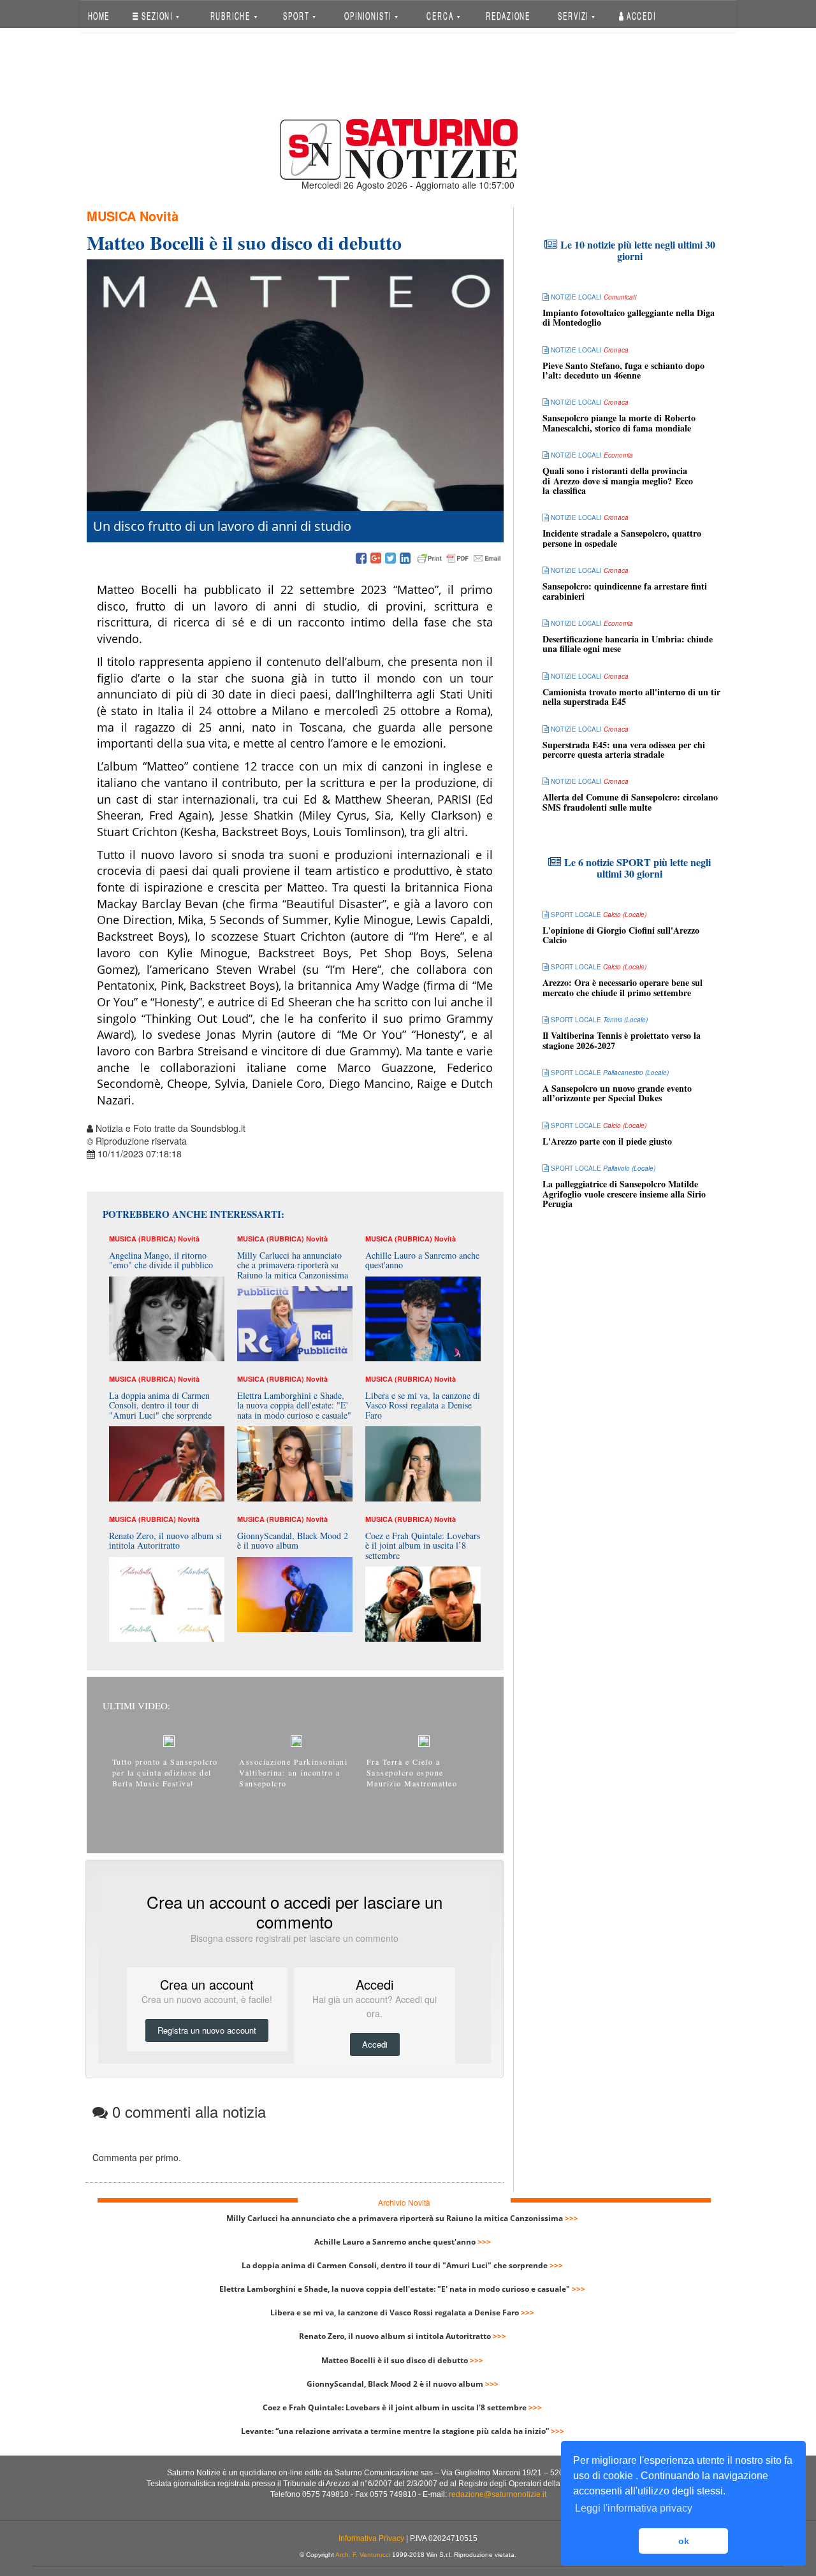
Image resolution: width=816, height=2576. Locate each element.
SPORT (297, 16)
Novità (159, 216)
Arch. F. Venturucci (363, 2555)
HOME (98, 16)
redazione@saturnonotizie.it (498, 2494)
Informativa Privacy (371, 2538)
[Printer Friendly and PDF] (459, 559)
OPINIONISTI (369, 16)
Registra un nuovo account (207, 2030)
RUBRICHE (231, 16)
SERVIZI (574, 16)
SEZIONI (157, 16)
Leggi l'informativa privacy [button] (634, 2508)
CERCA (441, 16)
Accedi (640, 16)
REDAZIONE (508, 16)
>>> (572, 2218)
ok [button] (684, 2541)
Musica (111, 216)
